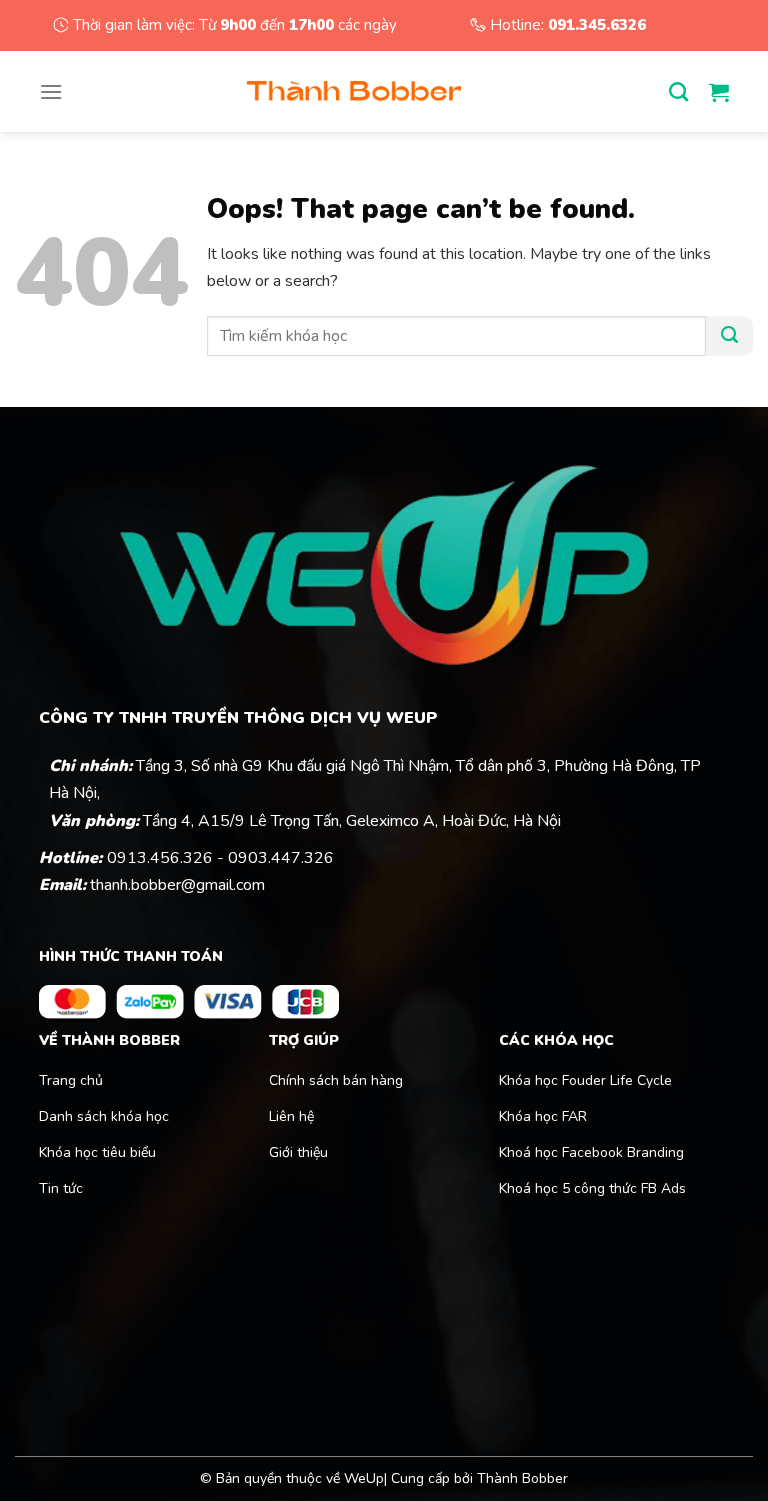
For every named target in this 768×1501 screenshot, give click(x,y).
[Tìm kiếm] (689, 92)
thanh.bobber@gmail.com (177, 885)
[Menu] (51, 91)
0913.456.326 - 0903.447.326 (220, 858)
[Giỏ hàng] (719, 92)
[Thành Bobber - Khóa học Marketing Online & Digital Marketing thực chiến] (354, 92)
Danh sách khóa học (104, 1116)
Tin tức (61, 1188)
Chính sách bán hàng (336, 1080)
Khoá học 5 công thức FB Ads (592, 1188)
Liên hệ (291, 1116)
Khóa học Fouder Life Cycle (585, 1080)
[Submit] (729, 336)
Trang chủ (71, 1080)
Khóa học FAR (545, 1116)
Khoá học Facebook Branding (591, 1152)
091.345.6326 (597, 25)
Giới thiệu (298, 1152)
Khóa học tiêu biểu (97, 1152)
